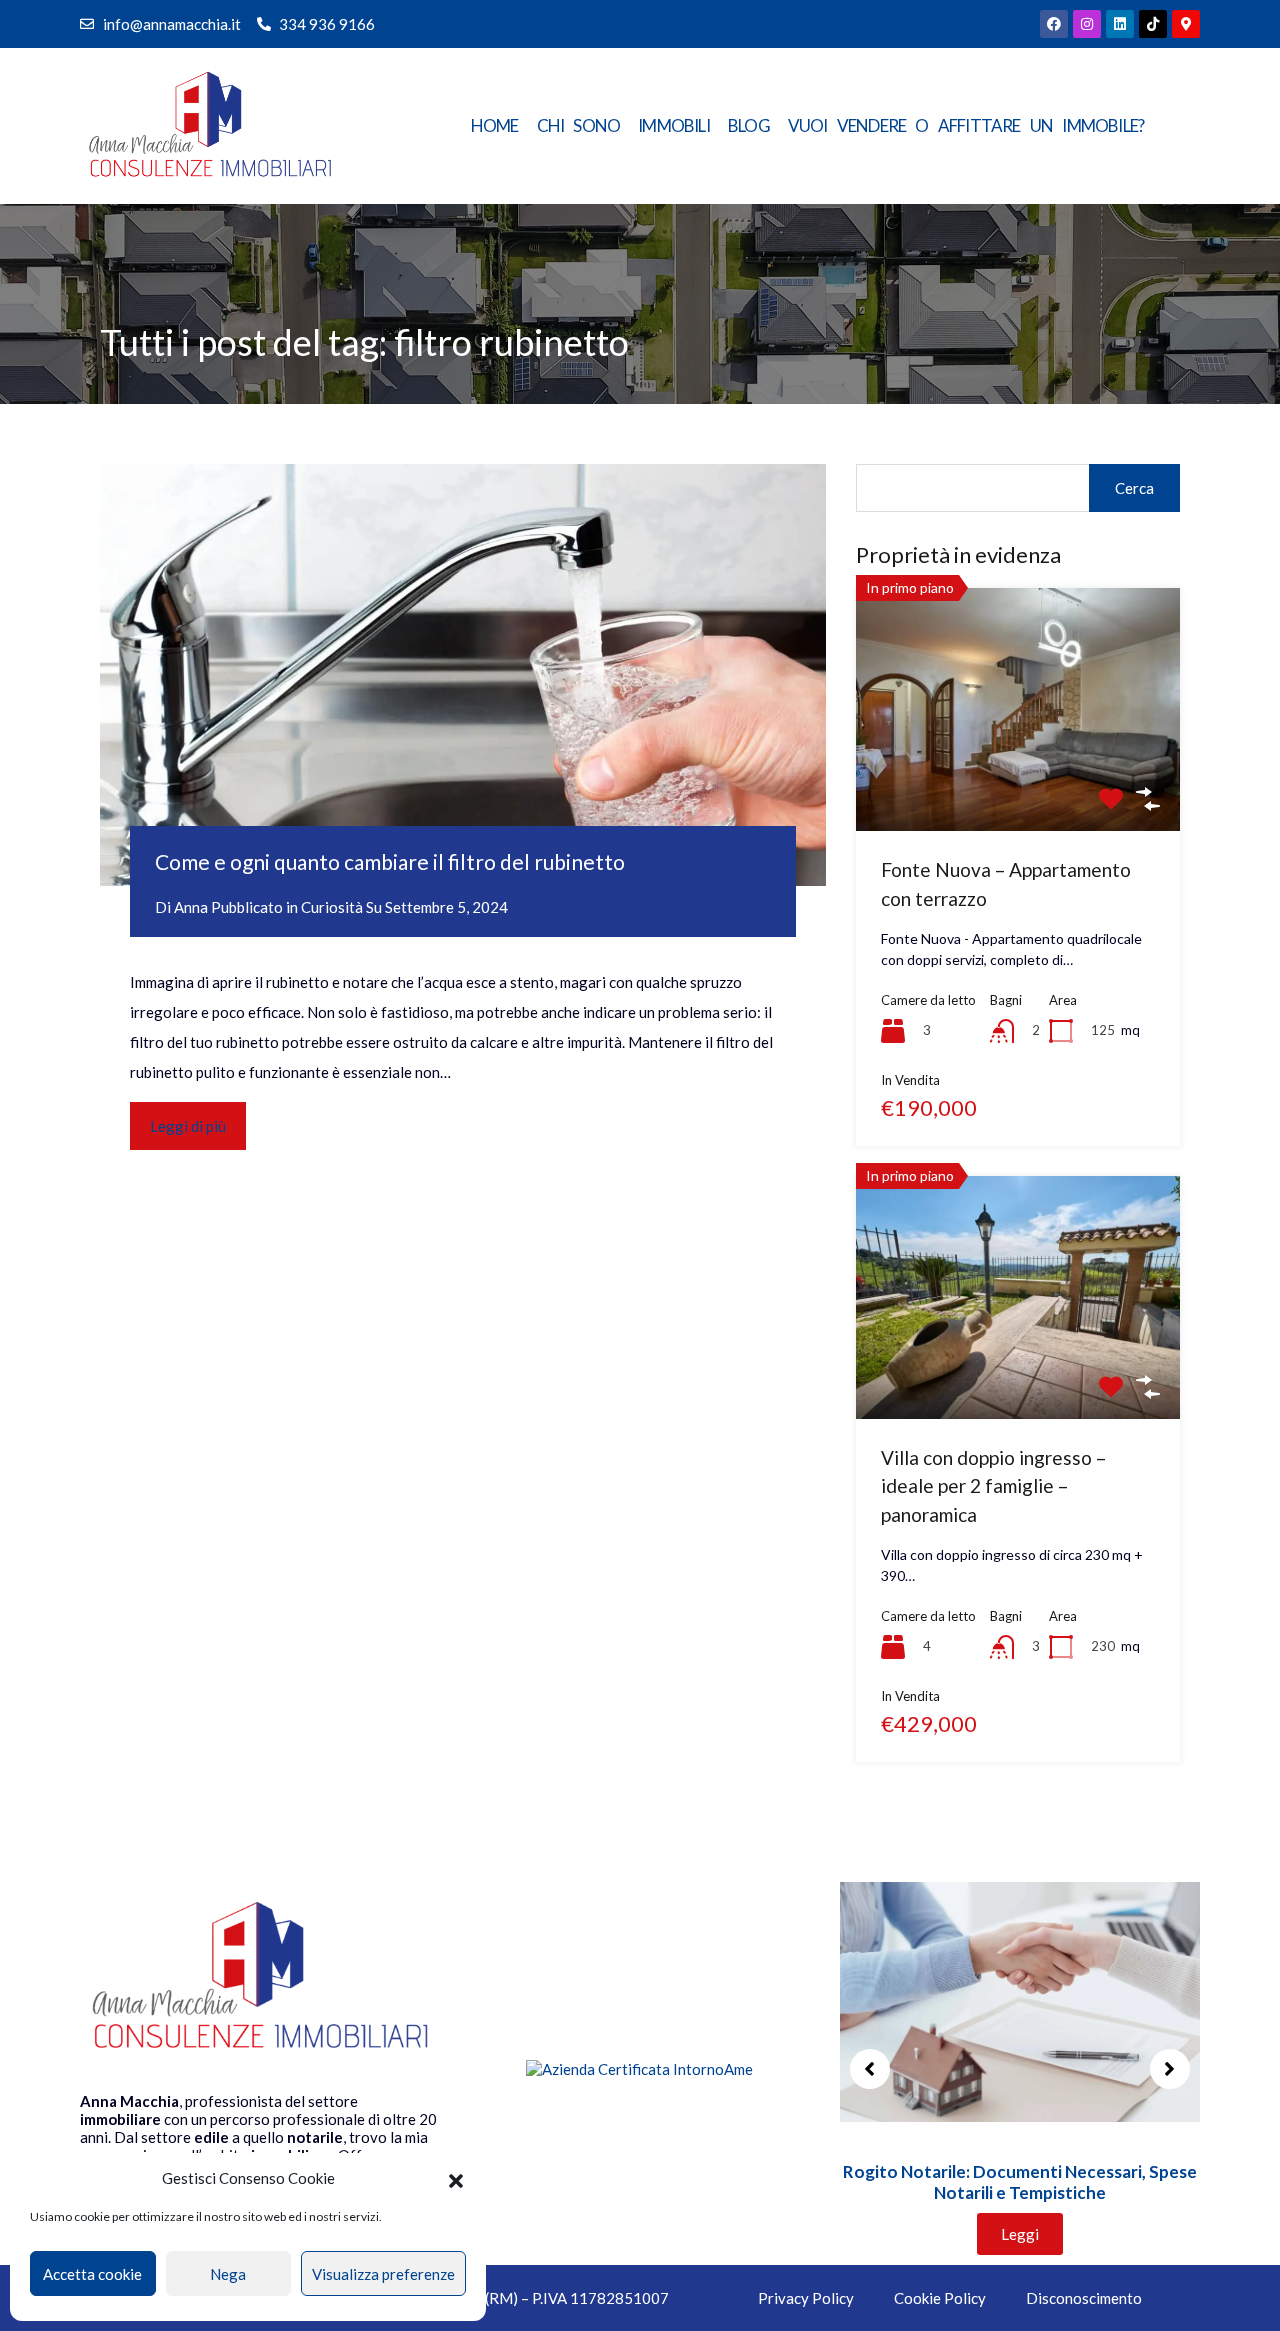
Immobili (674, 125)
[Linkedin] (1120, 24)
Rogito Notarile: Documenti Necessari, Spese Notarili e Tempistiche (1020, 2181)
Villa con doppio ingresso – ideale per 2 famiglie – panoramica (993, 1486)
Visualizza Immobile (1018, 782)
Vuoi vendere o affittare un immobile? (966, 125)
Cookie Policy (940, 2298)
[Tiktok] (1153, 24)
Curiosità (332, 907)
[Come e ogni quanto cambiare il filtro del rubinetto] (463, 675)
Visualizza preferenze (383, 2274)
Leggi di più (188, 1126)
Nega (228, 2274)
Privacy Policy (806, 2298)
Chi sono (579, 125)
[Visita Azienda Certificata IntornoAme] (639, 2069)
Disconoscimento (1084, 2298)
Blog (749, 125)
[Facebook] (1054, 24)
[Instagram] (1087, 24)
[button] (456, 2178)
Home (495, 125)
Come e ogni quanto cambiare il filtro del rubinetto (390, 861)
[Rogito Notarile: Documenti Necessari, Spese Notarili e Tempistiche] (1020, 2000)
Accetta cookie (92, 2274)
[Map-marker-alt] (1186, 24)
